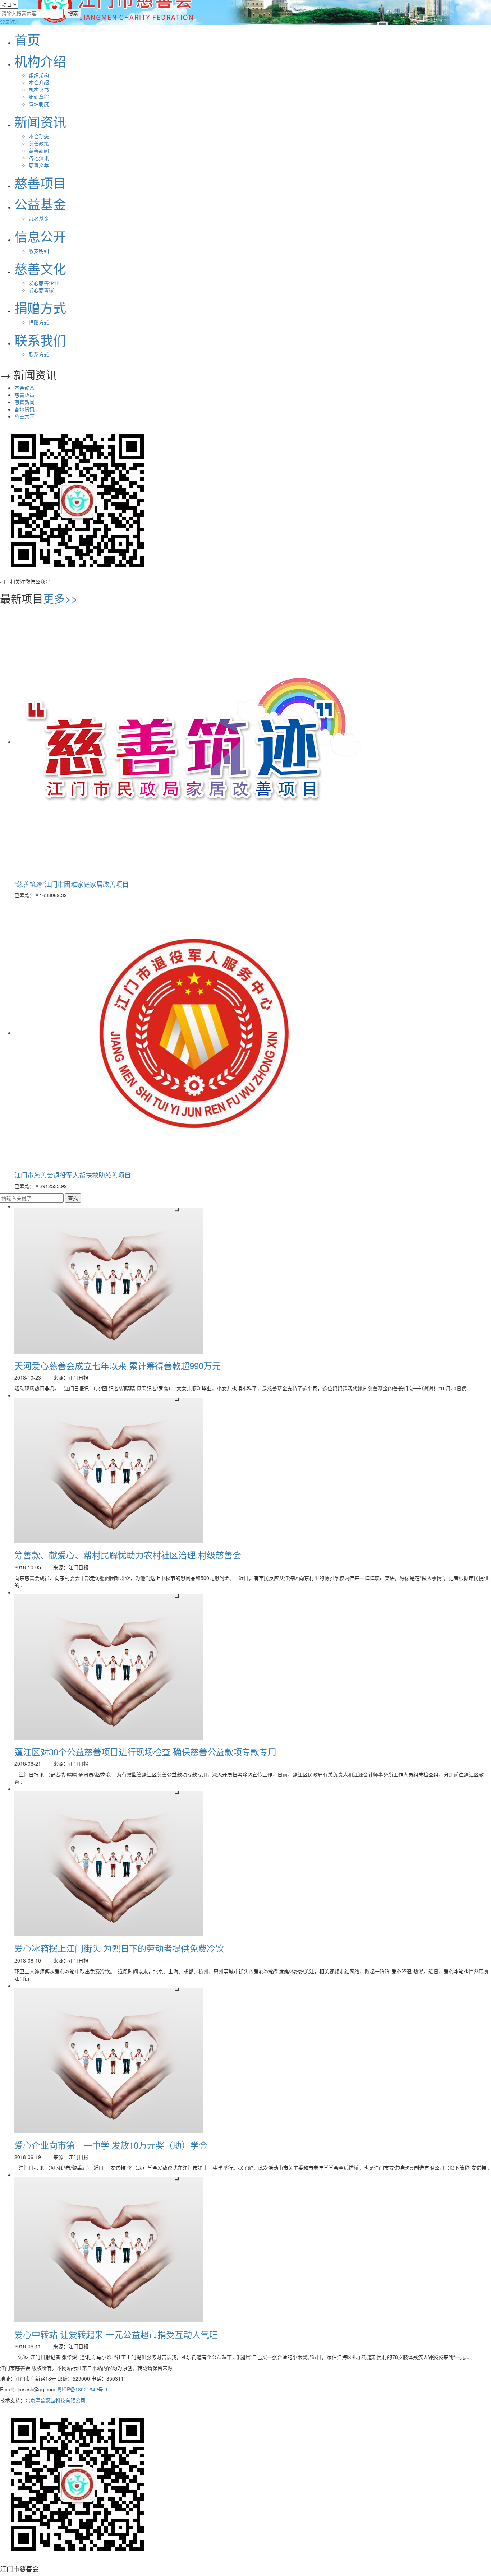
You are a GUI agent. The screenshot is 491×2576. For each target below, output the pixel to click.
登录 (5, 22)
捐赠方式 (39, 322)
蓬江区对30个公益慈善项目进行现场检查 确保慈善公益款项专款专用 (145, 1752)
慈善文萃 (39, 165)
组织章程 (39, 97)
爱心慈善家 (41, 290)
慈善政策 (39, 143)
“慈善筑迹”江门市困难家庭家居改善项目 (72, 884)
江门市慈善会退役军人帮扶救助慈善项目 (73, 1175)
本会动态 (39, 136)
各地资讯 (39, 158)
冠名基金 (39, 218)
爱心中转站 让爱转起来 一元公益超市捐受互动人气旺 (116, 2334)
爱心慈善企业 (44, 283)
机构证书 (39, 89)
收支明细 (39, 251)
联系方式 (39, 354)
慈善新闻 (39, 150)
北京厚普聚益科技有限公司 (55, 2400)
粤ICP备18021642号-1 (82, 2389)
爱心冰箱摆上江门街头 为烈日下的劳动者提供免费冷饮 (119, 1948)
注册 (15, 22)
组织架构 (39, 75)
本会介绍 (39, 82)
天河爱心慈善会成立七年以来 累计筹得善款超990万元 (118, 1365)
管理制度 (39, 104)
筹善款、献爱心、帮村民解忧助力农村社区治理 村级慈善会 (128, 1555)
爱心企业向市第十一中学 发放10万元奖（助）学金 (111, 2145)
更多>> (60, 598)
